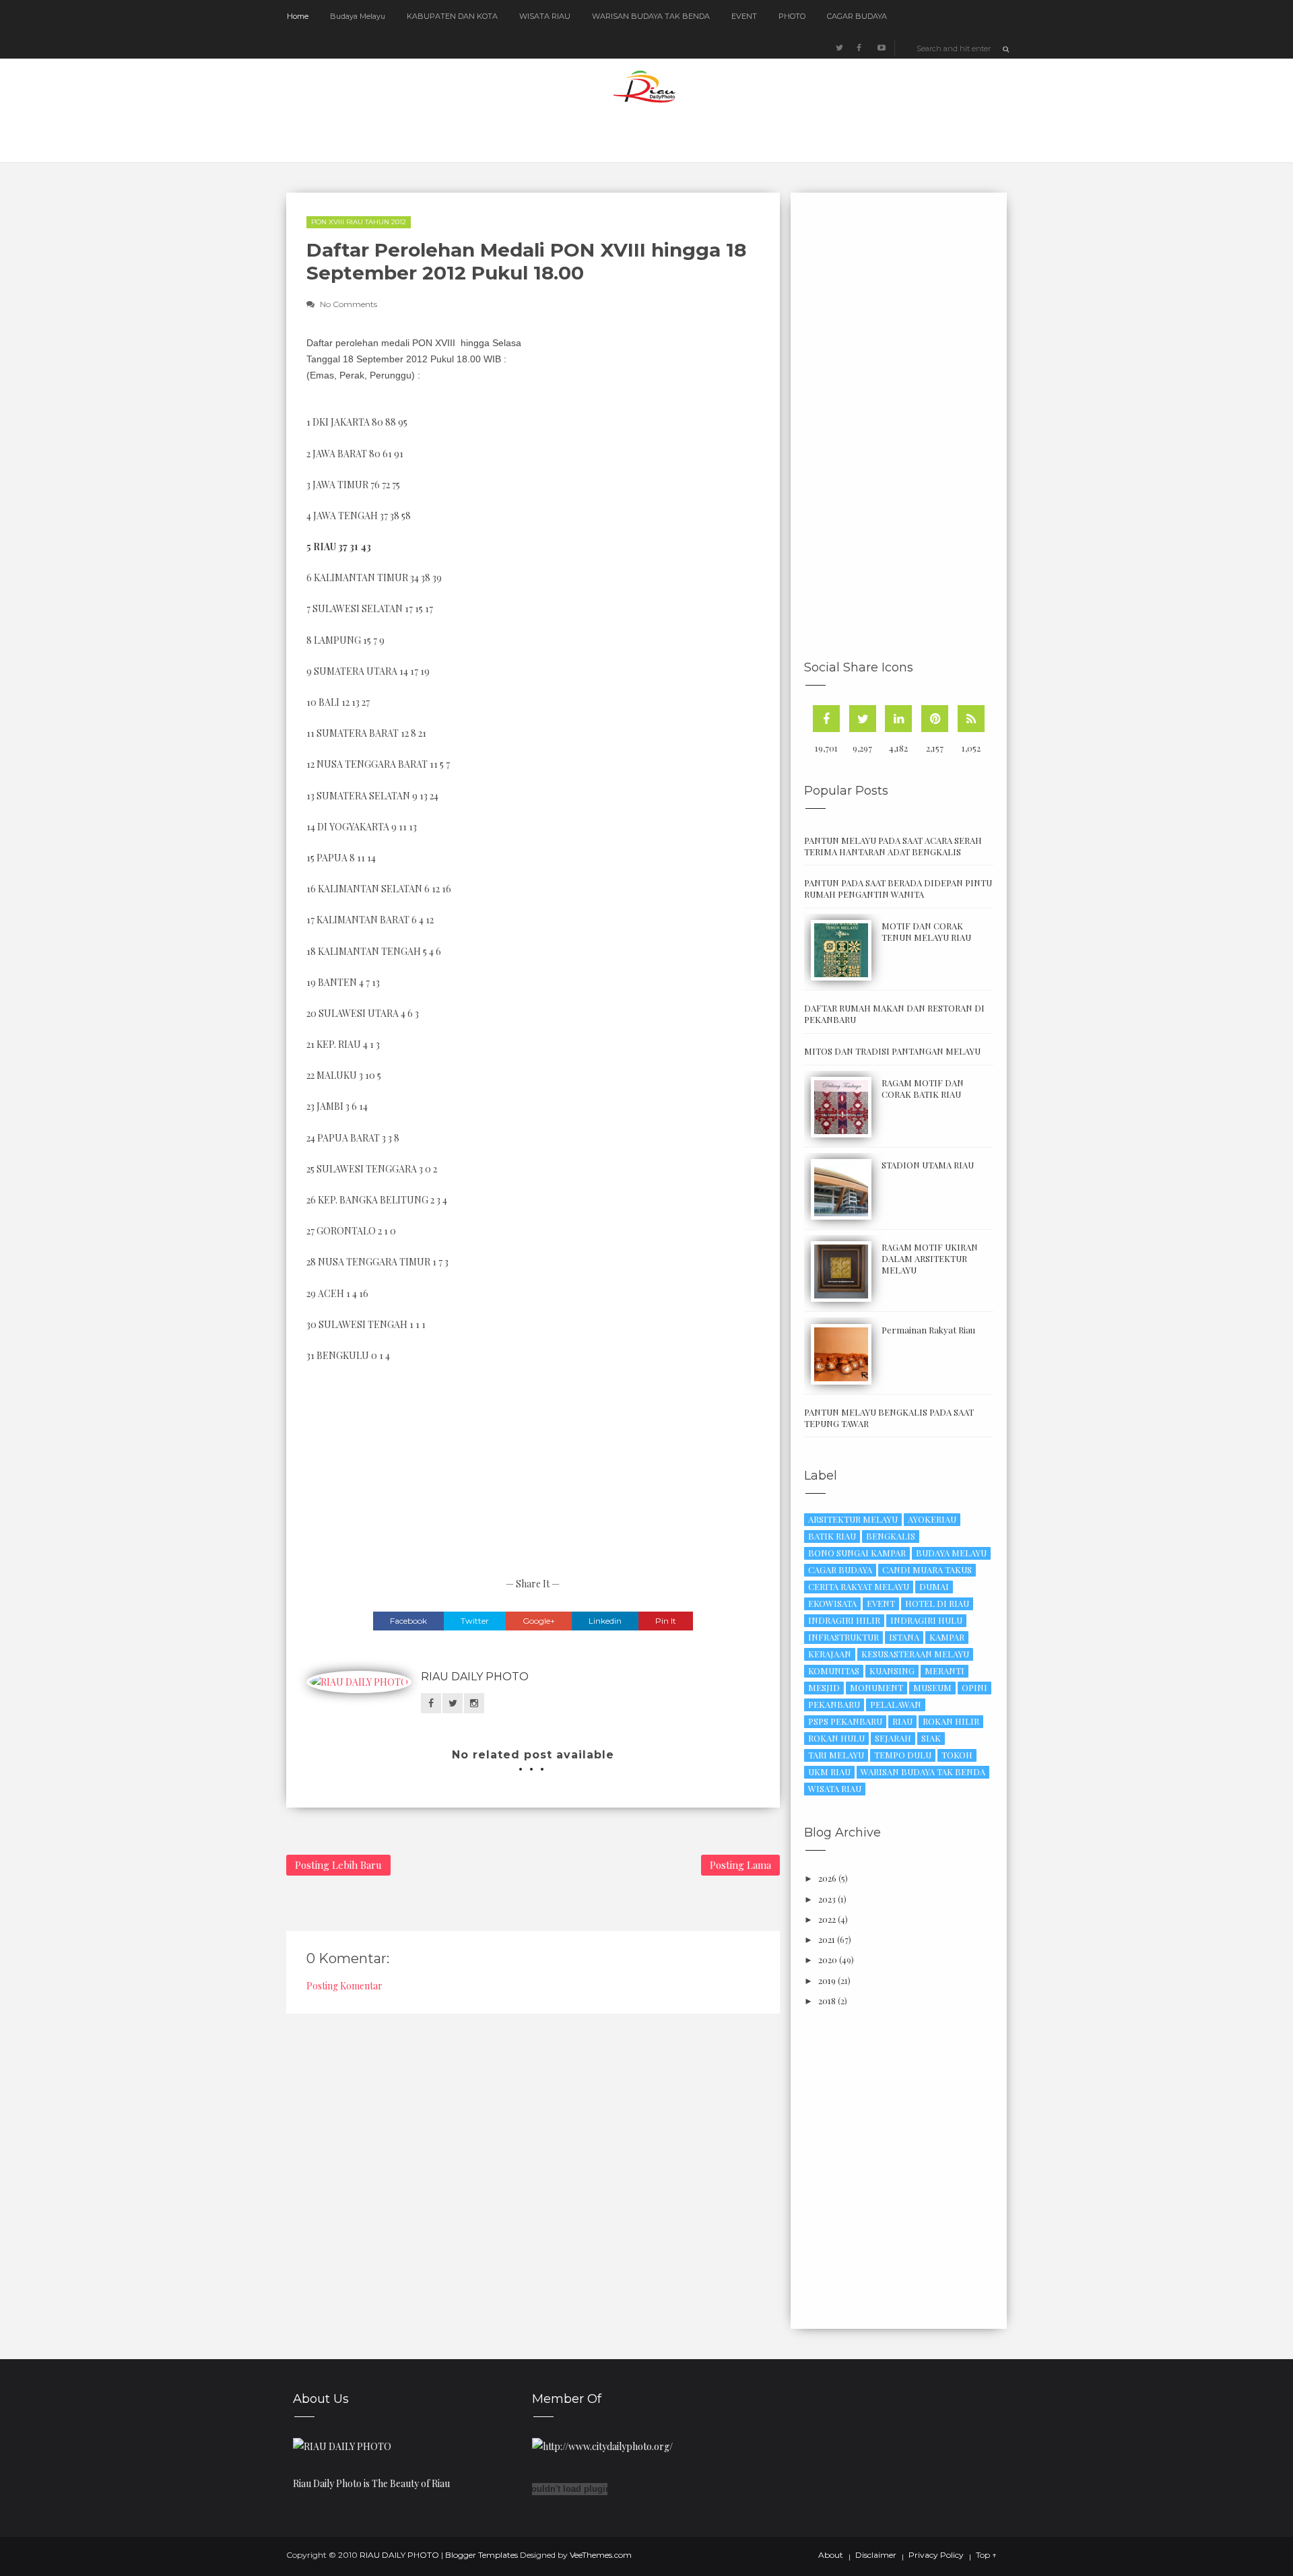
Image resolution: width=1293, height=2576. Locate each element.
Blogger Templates (482, 2555)
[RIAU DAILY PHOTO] (342, 2445)
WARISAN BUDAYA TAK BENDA (651, 16)
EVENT (744, 16)
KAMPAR (947, 1637)
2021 (827, 1939)
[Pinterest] (935, 719)
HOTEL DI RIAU (937, 1603)
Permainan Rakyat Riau (928, 1330)
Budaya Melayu (358, 16)
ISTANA (904, 1637)
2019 (827, 1980)
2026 (827, 1878)
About (831, 2555)
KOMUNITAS (834, 1671)
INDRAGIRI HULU (926, 1620)
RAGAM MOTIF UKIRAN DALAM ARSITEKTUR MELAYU (930, 1258)
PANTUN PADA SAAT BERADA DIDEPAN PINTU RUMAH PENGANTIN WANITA (898, 888)
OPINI (974, 1687)
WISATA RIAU (545, 16)
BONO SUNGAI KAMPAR (857, 1553)
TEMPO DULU (903, 1755)
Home (298, 16)
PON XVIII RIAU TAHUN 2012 (359, 222)
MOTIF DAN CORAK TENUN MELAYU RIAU (926, 931)
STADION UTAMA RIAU (928, 1165)
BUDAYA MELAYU (951, 1553)
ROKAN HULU (836, 1738)
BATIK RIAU (832, 1536)
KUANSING (892, 1671)
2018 (827, 2001)
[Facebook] (826, 719)
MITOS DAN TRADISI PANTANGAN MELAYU (892, 1051)
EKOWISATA (832, 1603)
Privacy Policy (936, 2555)
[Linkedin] (898, 719)
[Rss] (971, 719)
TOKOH (957, 1755)
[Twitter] (863, 719)
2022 (827, 1919)
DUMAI (934, 1586)
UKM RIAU (829, 1772)
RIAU (902, 1721)
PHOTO (792, 16)
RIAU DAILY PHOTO (475, 1677)
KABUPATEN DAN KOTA (452, 16)
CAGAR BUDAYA (857, 16)
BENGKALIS (891, 1536)
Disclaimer (876, 2555)
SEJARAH (893, 1738)
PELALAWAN (896, 1704)
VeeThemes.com (601, 2555)
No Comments (349, 304)
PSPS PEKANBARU (845, 1721)
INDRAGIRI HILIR (844, 1620)
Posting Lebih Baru (338, 1865)
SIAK (931, 1738)
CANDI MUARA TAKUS (927, 1570)
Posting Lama (740, 1865)
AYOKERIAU (932, 1519)
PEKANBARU (834, 1704)
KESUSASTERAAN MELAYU (915, 1654)
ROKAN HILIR (951, 1721)
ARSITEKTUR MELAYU (853, 1519)
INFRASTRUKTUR (843, 1637)
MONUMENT (876, 1687)
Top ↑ (986, 2555)
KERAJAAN (830, 1654)
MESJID (824, 1687)
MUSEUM (932, 1687)
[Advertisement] (644, 431)
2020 (828, 1959)
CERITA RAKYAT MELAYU (859, 1586)
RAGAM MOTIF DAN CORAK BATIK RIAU (923, 1088)
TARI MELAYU (836, 1755)
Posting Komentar (344, 1986)
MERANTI (944, 1671)
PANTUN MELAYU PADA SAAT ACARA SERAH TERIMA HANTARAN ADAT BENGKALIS (893, 846)
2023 (827, 1899)
